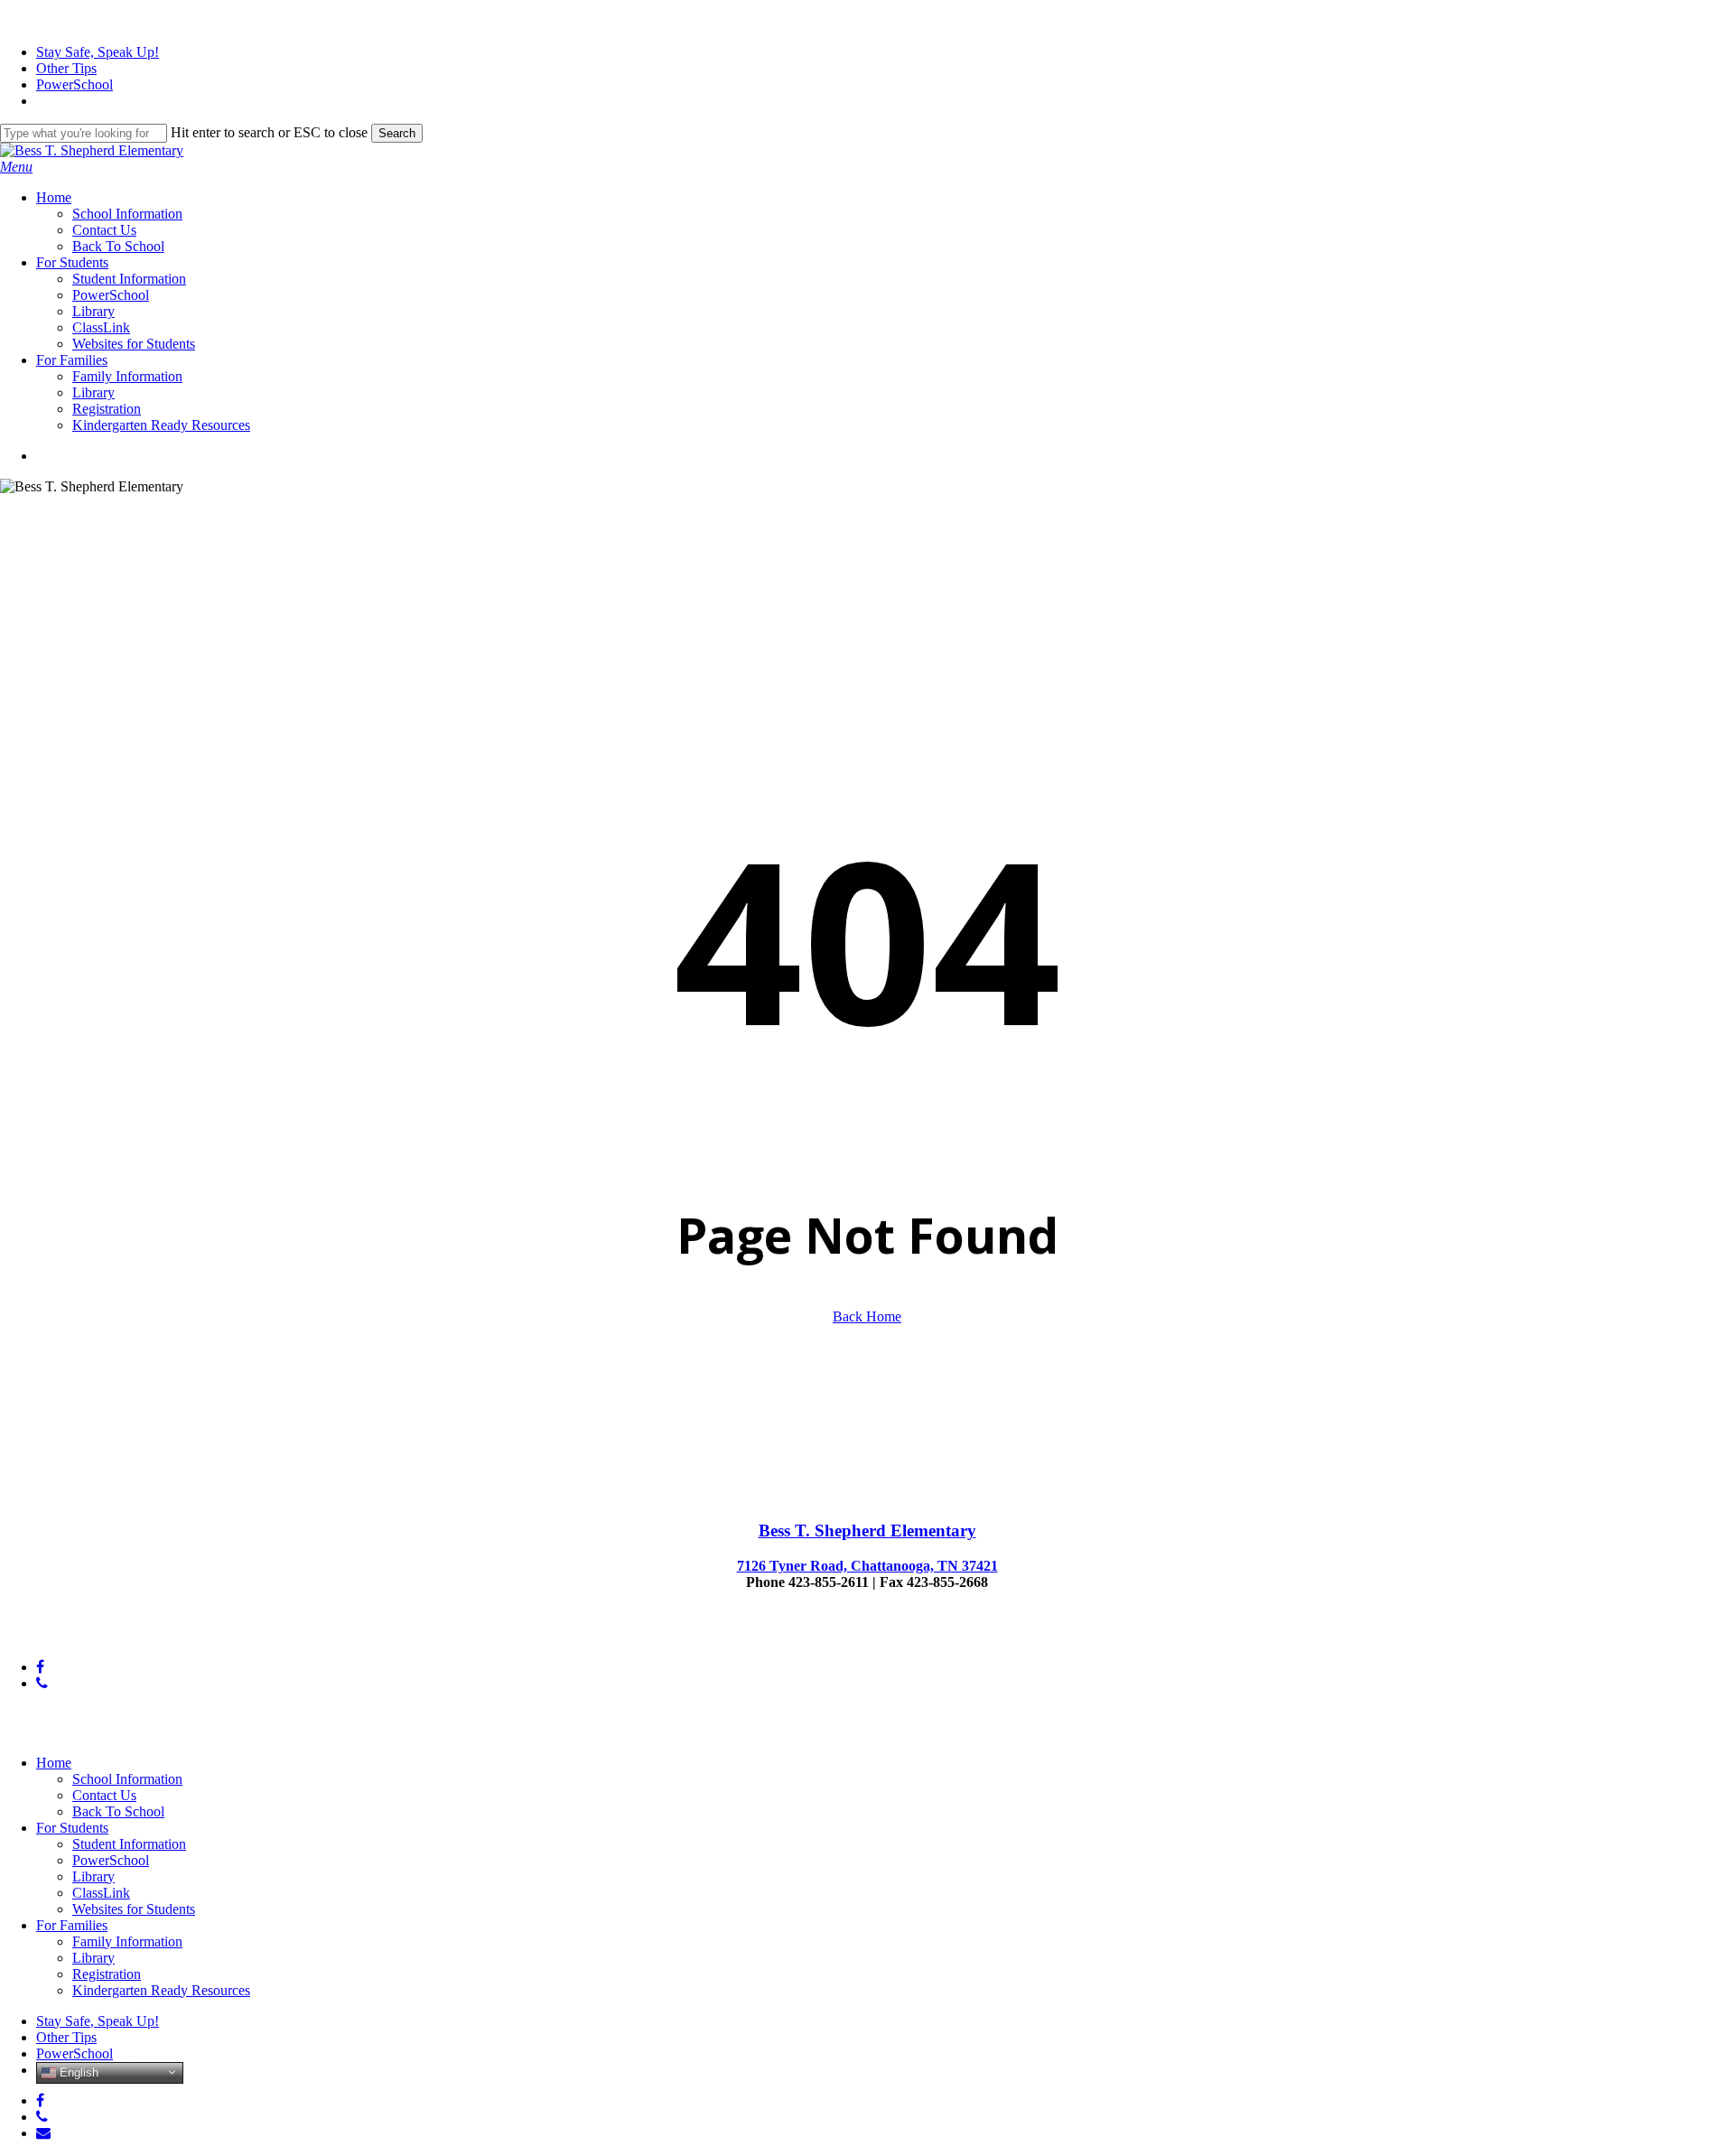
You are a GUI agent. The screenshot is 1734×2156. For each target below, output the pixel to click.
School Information (127, 1779)
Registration (107, 1974)
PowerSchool (111, 1860)
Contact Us (104, 1795)
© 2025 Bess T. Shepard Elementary (104, 1636)
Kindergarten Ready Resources (161, 1990)
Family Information (127, 1941)
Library (93, 1876)
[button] (16, 167)
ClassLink (101, 1893)
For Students (72, 1828)
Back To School (118, 1811)
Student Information (129, 1844)
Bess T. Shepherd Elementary (867, 1531)
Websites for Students (134, 1909)
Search (397, 133)
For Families (72, 1925)
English (77, 2072)
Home (54, 1763)
